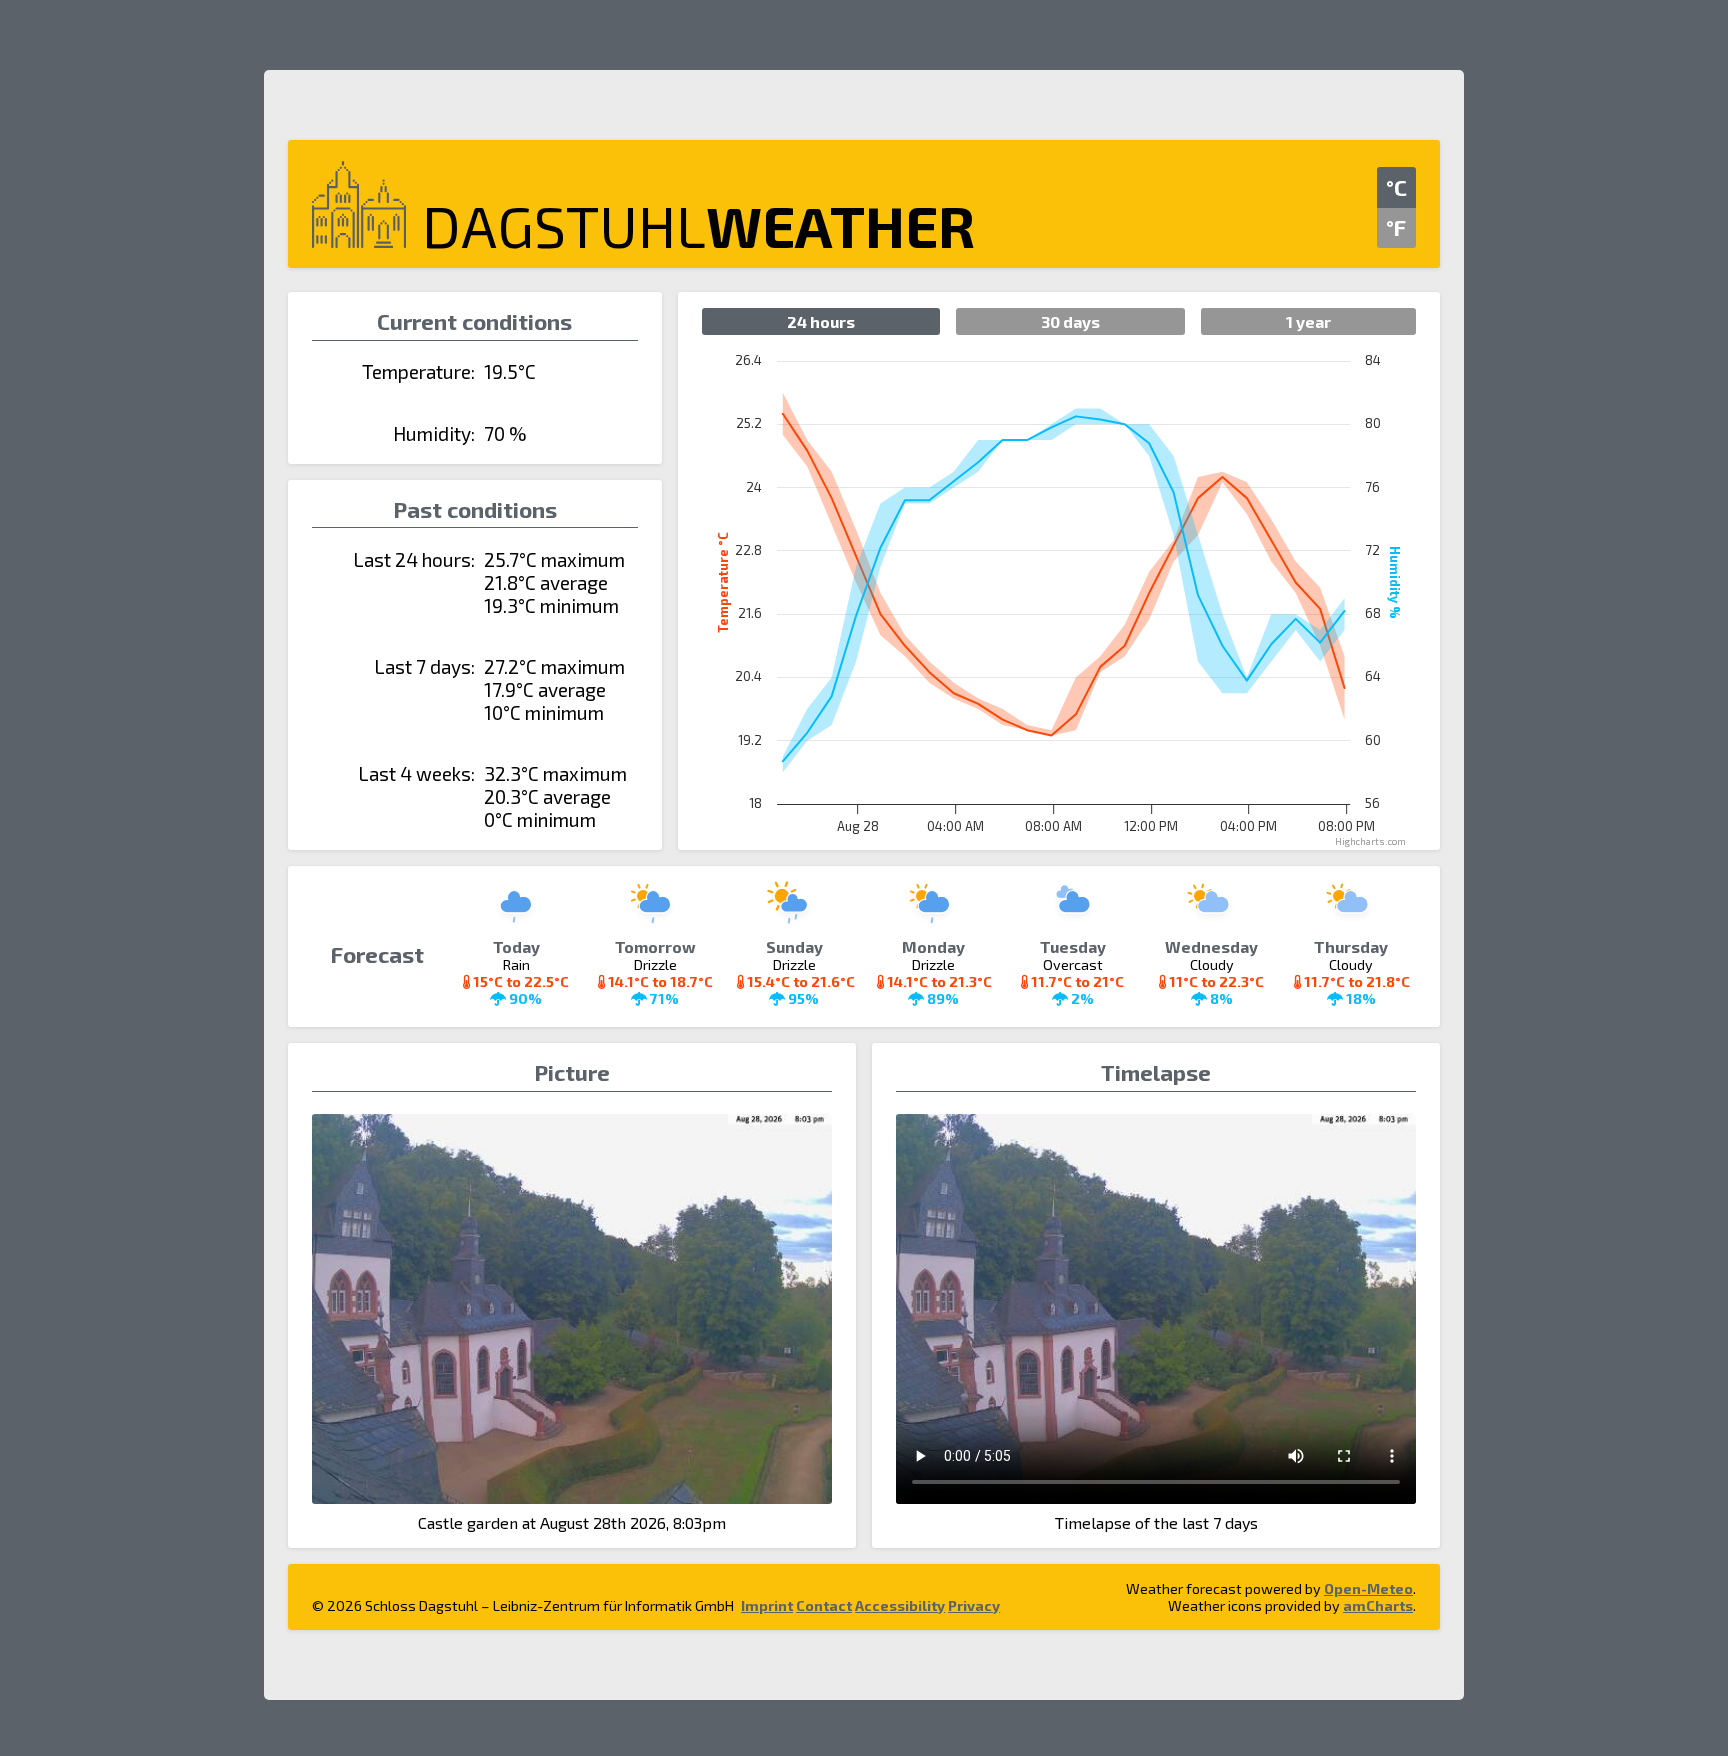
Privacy (974, 1605)
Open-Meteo (1368, 1588)
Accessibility (900, 1605)
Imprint (767, 1605)
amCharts (1378, 1605)
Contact (824, 1605)
